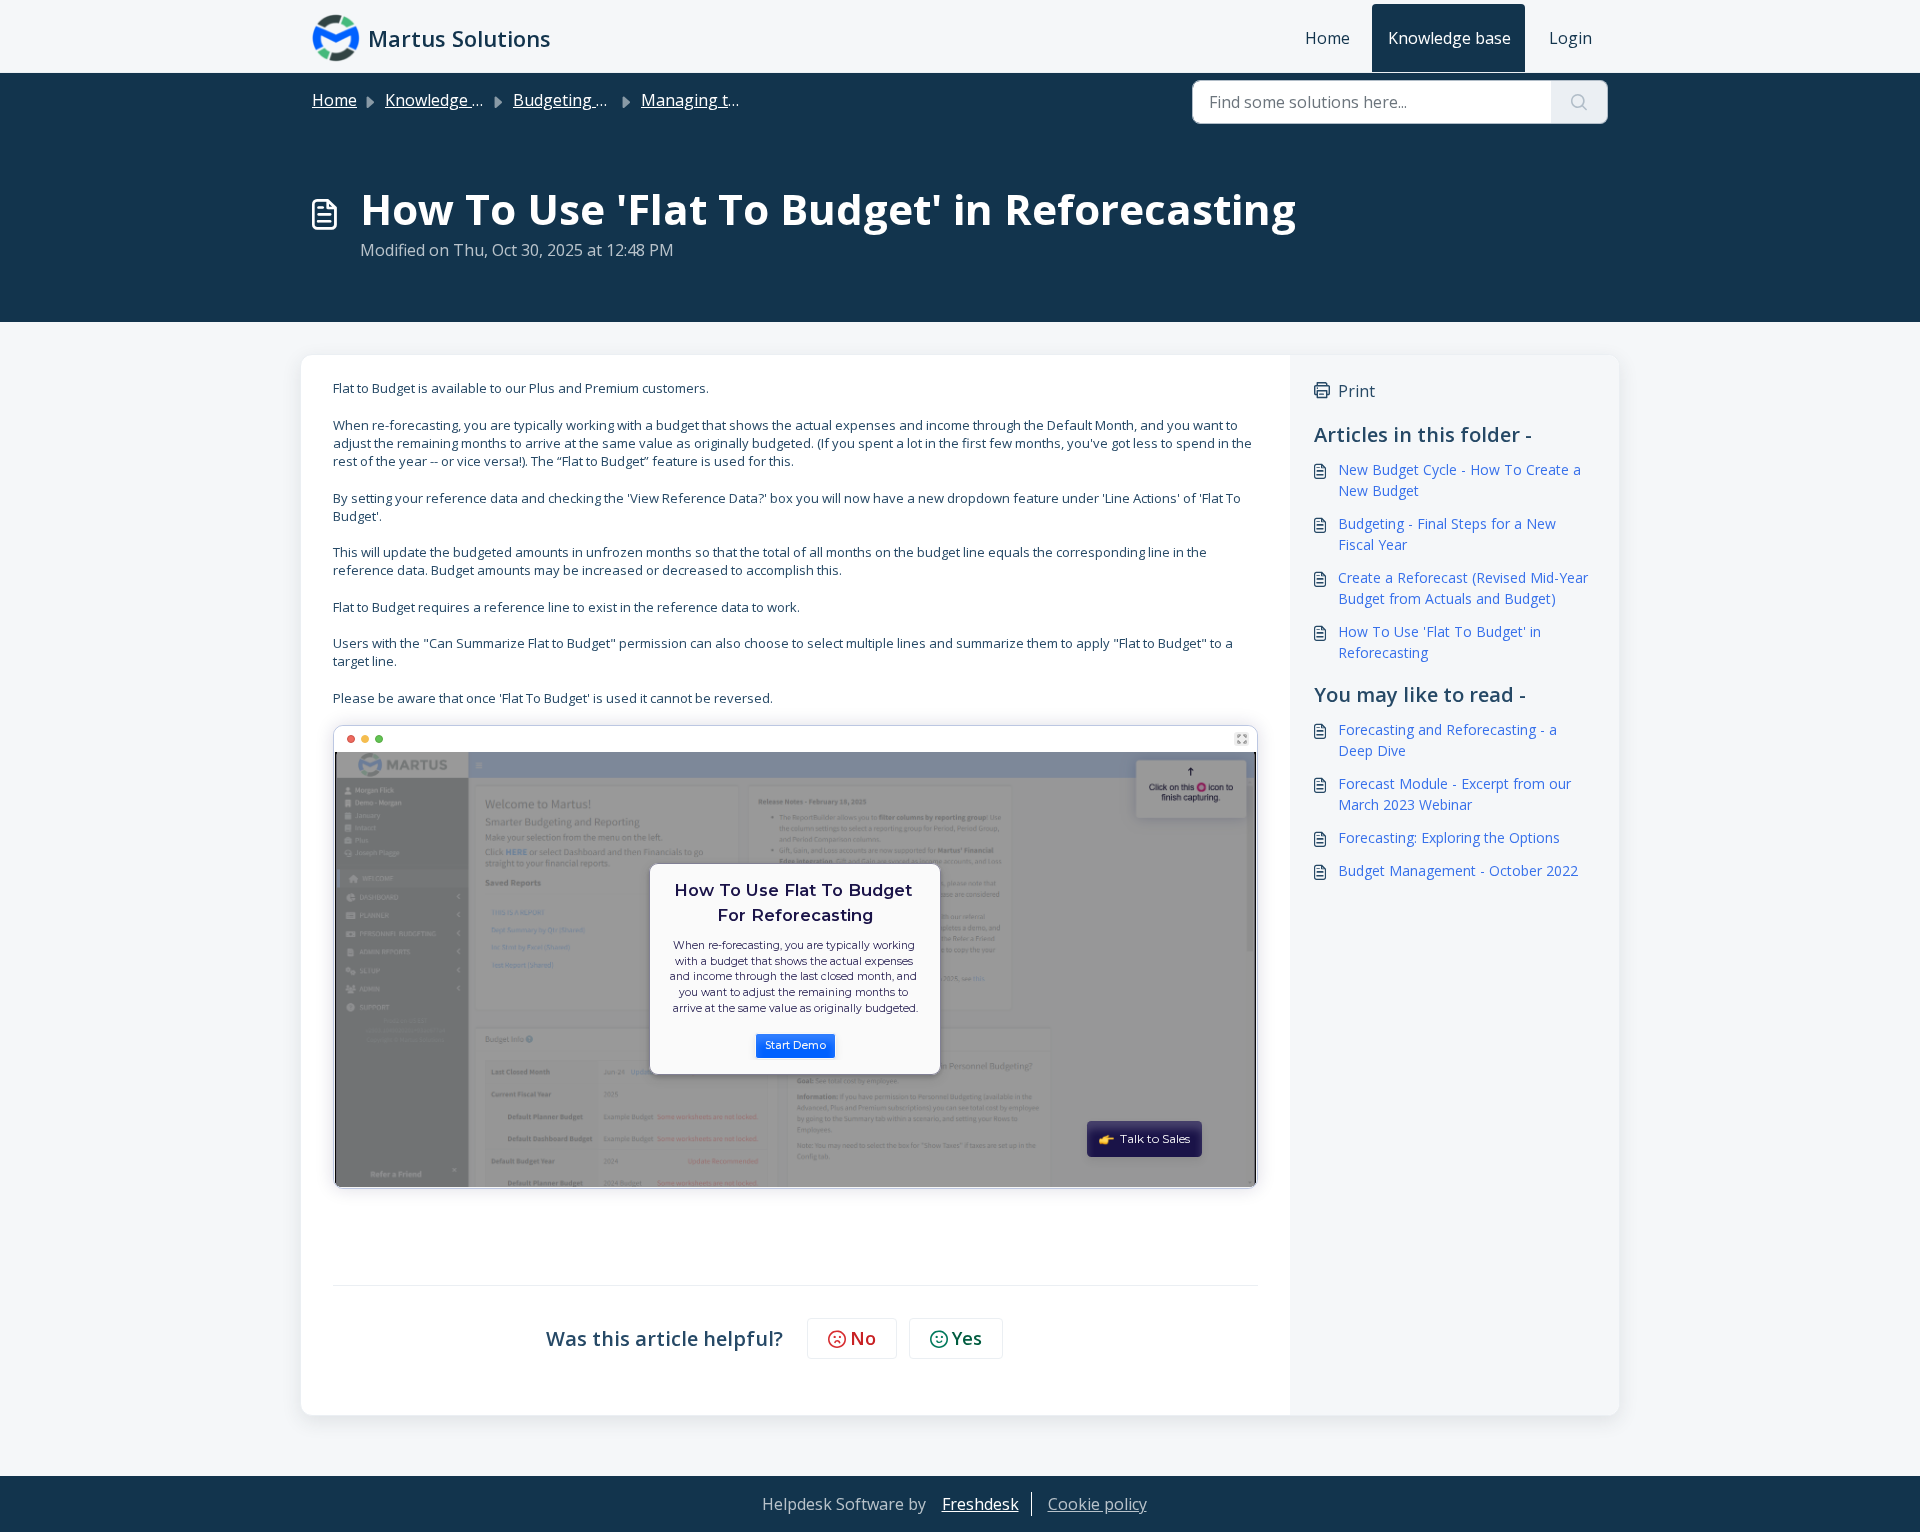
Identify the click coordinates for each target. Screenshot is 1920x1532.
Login (1570, 38)
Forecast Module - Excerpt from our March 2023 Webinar (1454, 794)
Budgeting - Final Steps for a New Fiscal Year (1447, 534)
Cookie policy (1097, 1504)
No (863, 1338)
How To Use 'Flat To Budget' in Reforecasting (1439, 642)
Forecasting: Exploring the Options (1449, 837)
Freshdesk (980, 1504)
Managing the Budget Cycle (744, 100)
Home (1327, 38)
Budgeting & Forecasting (606, 100)
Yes (967, 1338)
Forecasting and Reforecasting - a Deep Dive (1447, 740)
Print (1356, 391)
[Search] (1579, 102)
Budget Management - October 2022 (1458, 870)
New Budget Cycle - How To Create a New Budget (1459, 480)
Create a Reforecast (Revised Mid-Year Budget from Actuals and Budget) (1463, 588)
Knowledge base (1449, 38)
